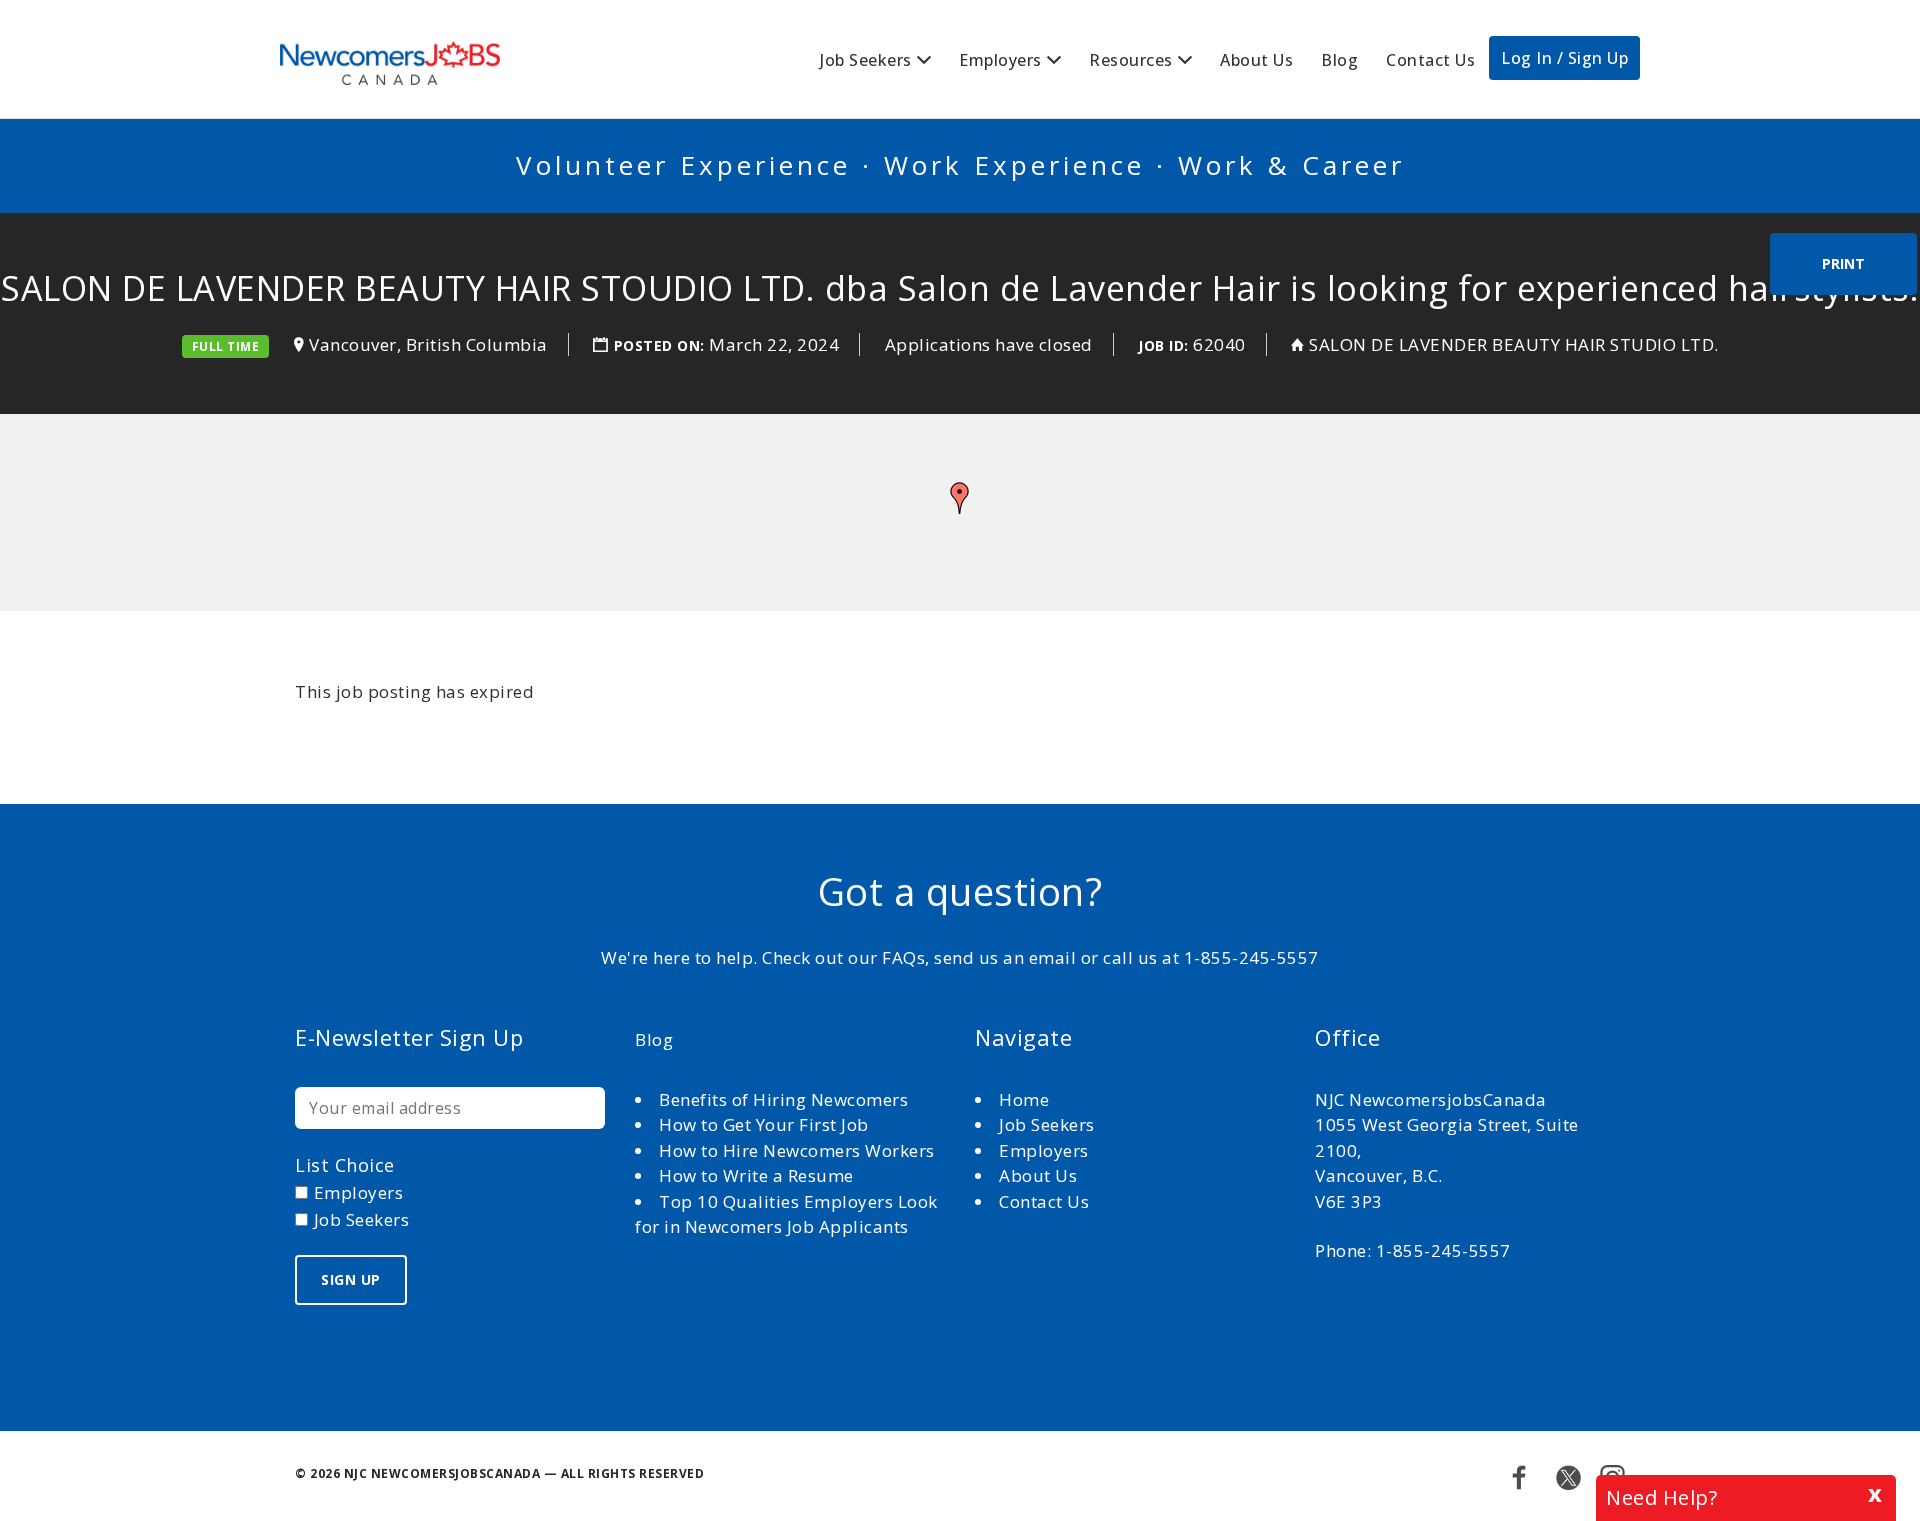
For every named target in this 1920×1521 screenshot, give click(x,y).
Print (1843, 263)
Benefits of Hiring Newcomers (783, 1099)
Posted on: (662, 345)
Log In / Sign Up (1564, 58)
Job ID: (1163, 345)
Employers (1000, 60)
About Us (1256, 60)
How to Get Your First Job (764, 1124)
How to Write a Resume (756, 1175)
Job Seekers (866, 60)
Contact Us (1430, 60)
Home (1026, 1099)
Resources (1131, 60)
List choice (345, 1165)
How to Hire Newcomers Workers (797, 1150)
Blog (1339, 60)
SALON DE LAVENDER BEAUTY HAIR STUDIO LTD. (1514, 344)
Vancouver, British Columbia (428, 344)
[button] (960, 498)
